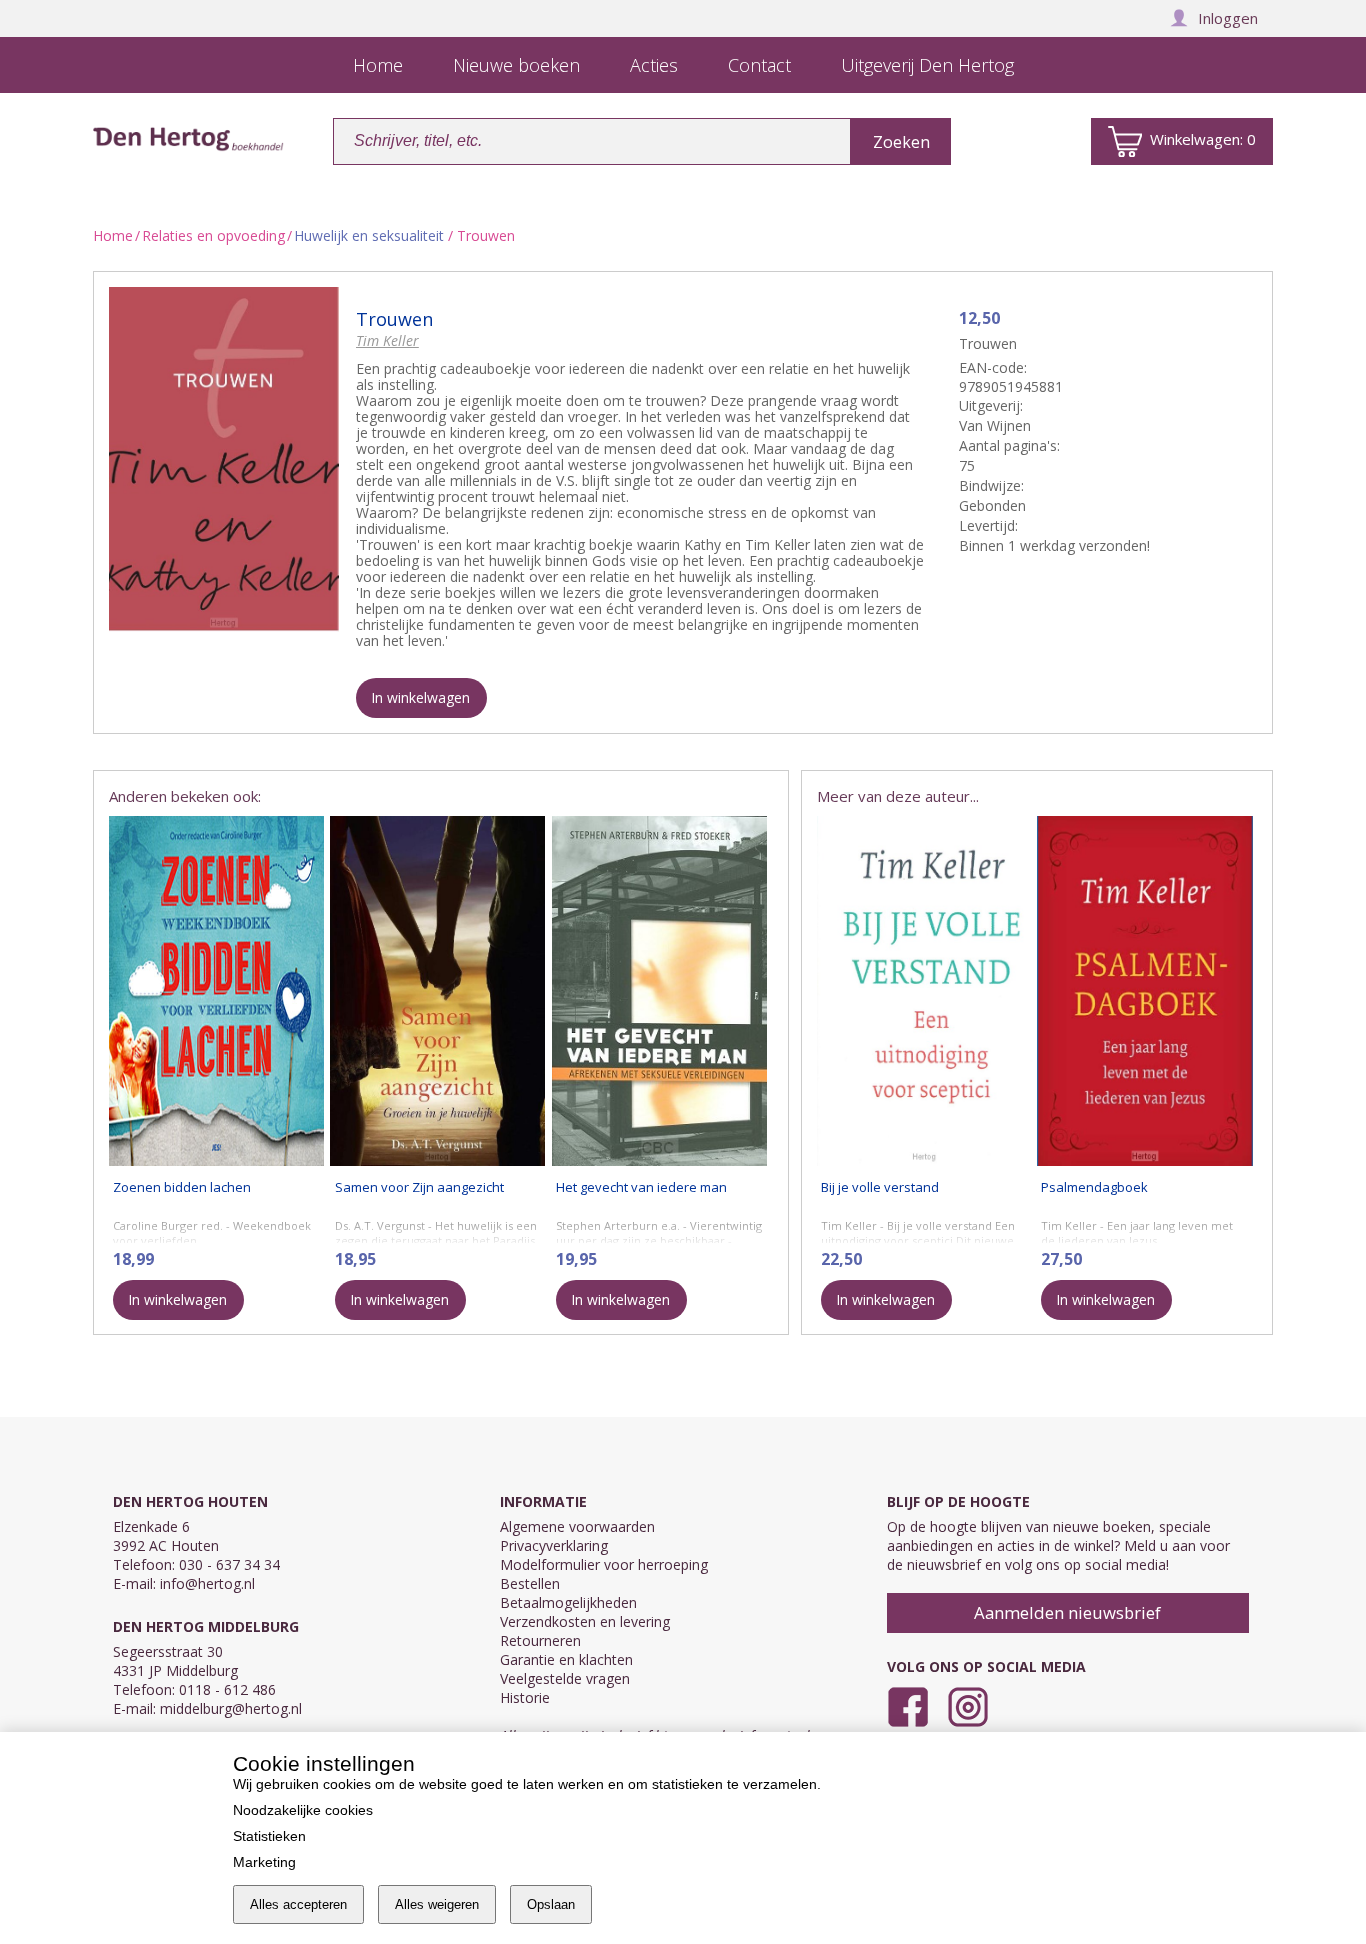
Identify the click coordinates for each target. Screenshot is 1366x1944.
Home (113, 235)
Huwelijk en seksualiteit (369, 235)
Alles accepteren (298, 1904)
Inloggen (1228, 18)
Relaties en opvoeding (213, 235)
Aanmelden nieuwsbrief (1067, 1612)
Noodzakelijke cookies (303, 1810)
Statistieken (269, 1836)
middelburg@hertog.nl (231, 1708)
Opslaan (551, 1904)
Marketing (264, 1862)
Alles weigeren (437, 1904)
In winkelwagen (420, 697)
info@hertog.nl (207, 1583)
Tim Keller (387, 340)
